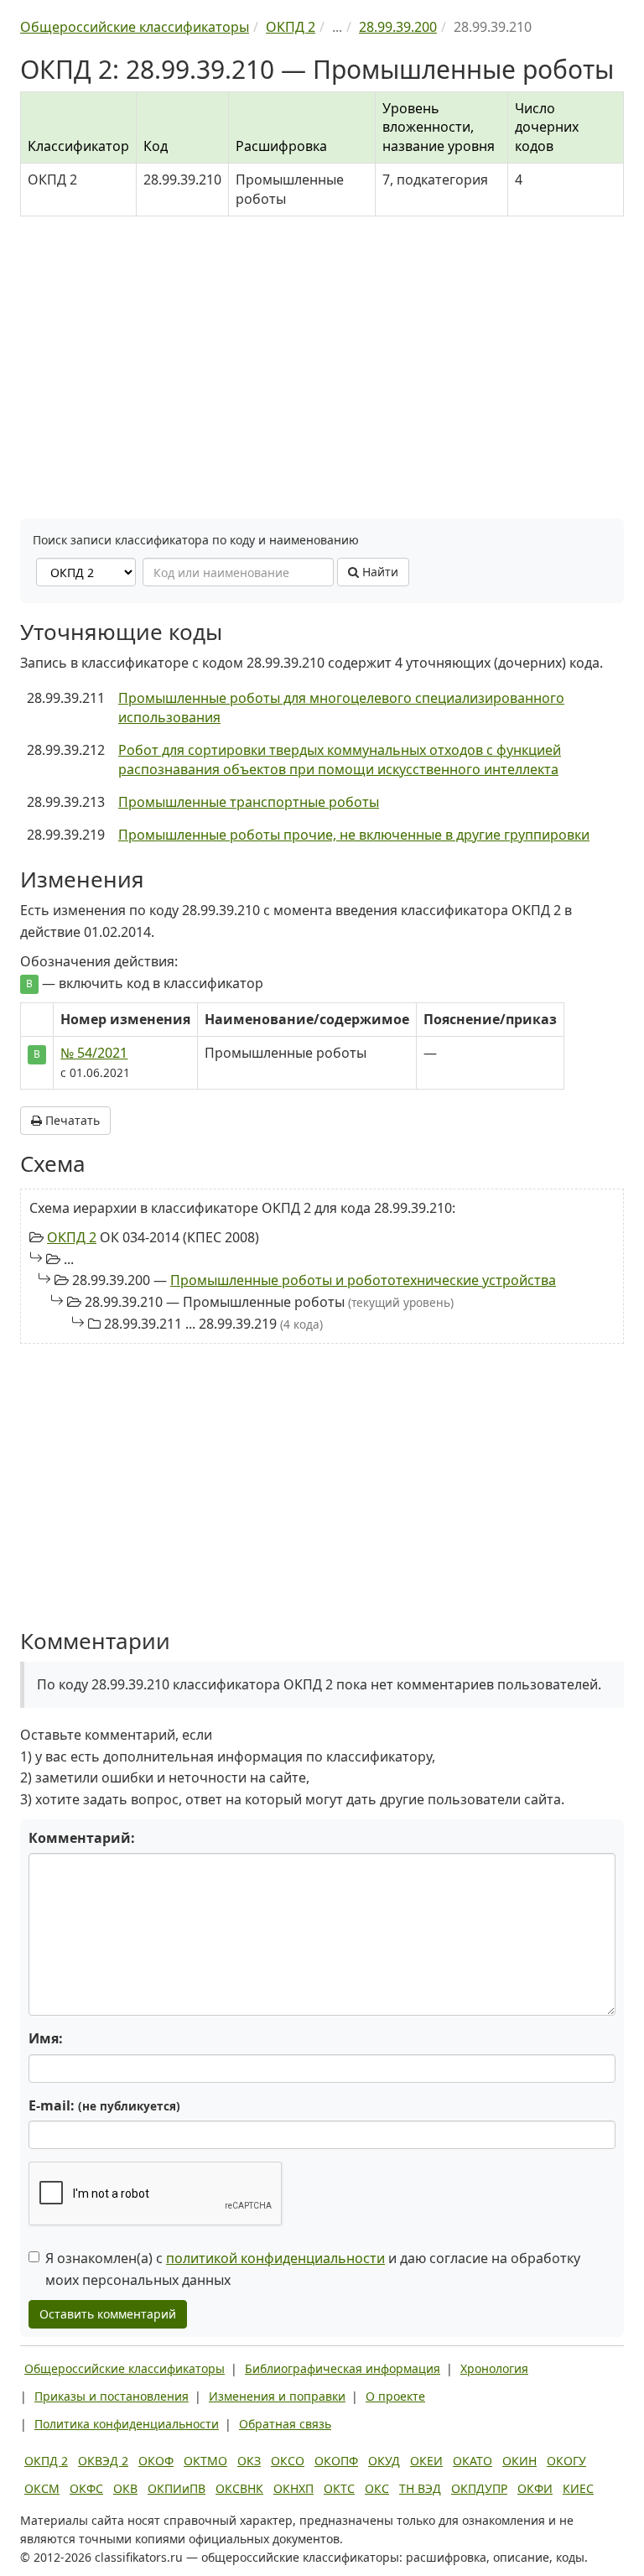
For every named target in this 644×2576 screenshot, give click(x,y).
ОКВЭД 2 (103, 2461)
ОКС (377, 2488)
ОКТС (339, 2488)
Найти (379, 572)
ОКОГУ (566, 2461)
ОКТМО (205, 2461)
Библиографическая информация (343, 2368)
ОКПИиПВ (177, 2488)
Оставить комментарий (108, 2314)
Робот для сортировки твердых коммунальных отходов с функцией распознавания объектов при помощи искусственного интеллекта (340, 760)
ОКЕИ (426, 2461)
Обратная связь (285, 2424)
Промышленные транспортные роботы (249, 802)
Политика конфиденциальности (127, 2424)
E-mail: (104, 2105)
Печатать (71, 1120)
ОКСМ (42, 2488)
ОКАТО (473, 2461)
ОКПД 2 (72, 1237)
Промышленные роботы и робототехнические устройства (363, 1280)
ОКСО (288, 2461)
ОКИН (519, 2461)
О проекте (395, 2396)
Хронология (494, 2368)
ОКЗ (249, 2461)
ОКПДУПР (479, 2488)
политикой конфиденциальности (275, 2258)
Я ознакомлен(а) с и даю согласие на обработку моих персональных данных (313, 2269)
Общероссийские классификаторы (125, 2368)
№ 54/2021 (94, 1053)
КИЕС (578, 2488)
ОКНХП (293, 2488)
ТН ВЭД (420, 2488)
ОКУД (384, 2461)
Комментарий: (82, 1838)
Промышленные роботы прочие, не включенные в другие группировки (354, 835)
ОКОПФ (336, 2461)
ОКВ (125, 2488)
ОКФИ (535, 2488)
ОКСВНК (239, 2488)
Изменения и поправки (277, 2396)
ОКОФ (156, 2461)
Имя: (46, 2038)
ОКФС (86, 2488)
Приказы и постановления (112, 2396)
